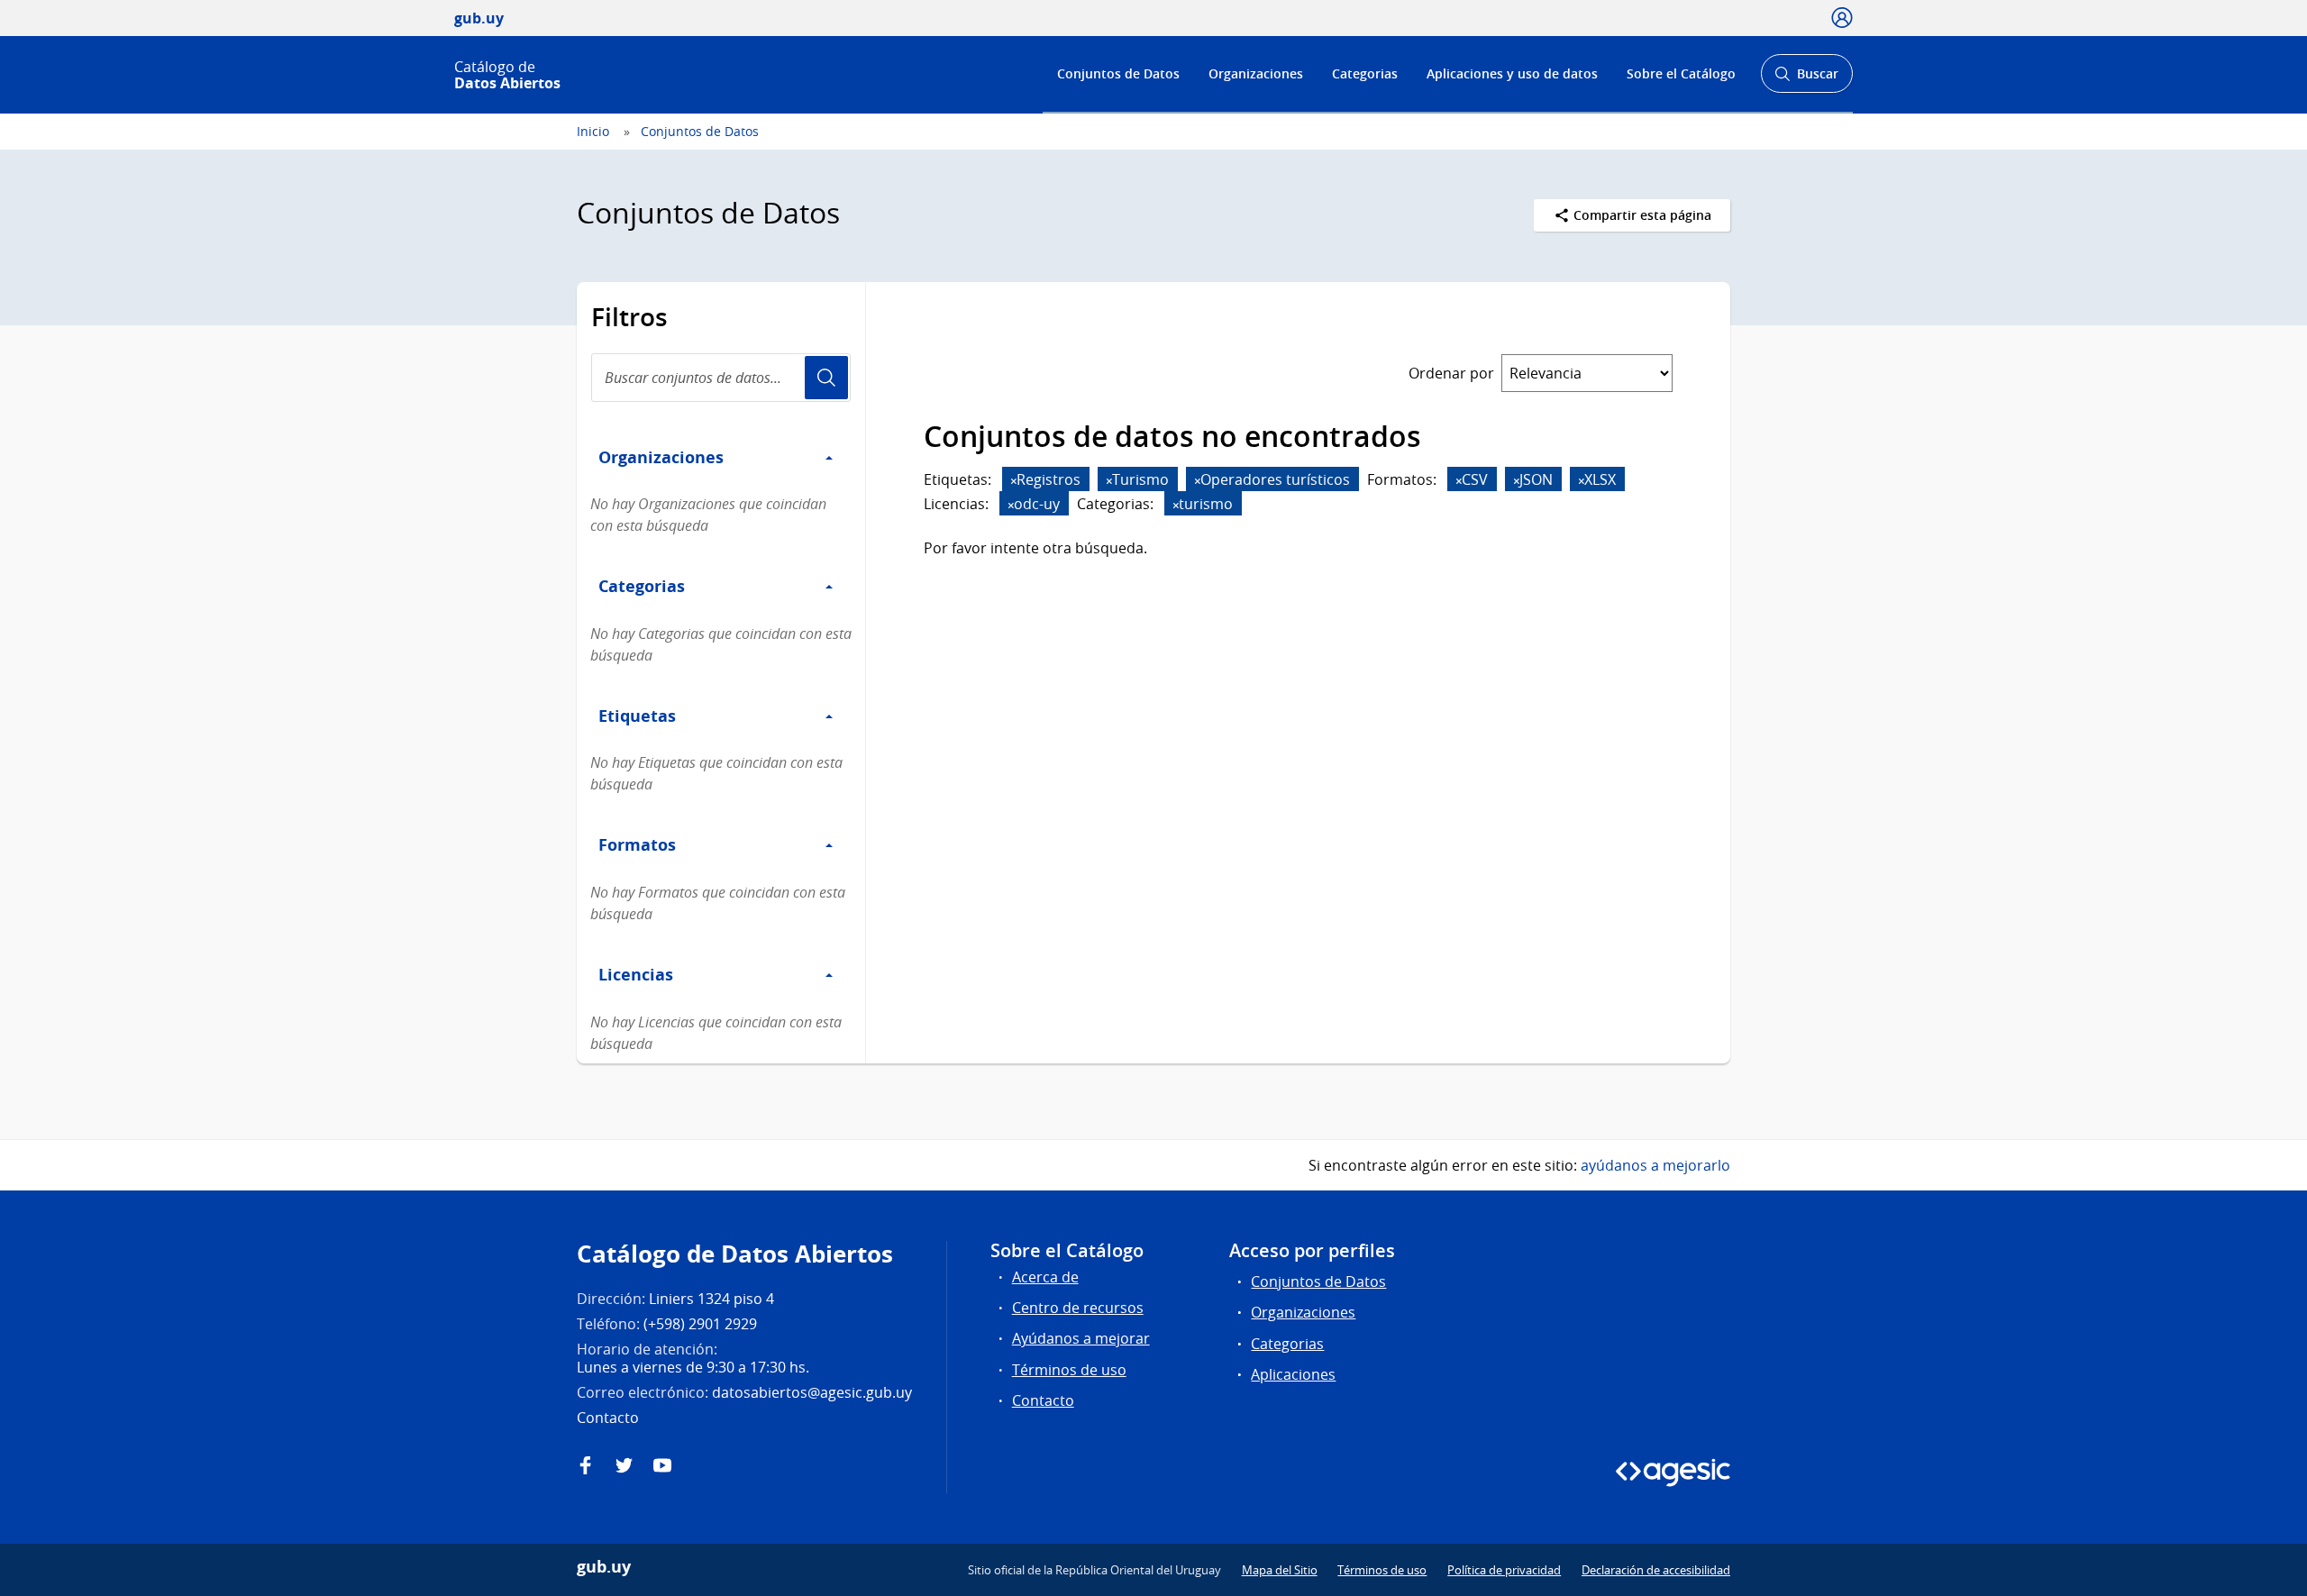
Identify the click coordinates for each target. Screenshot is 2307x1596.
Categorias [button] (642, 586)
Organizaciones (1256, 73)
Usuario (826, 378)
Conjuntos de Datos (1118, 73)
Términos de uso (1069, 1370)
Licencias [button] (636, 974)
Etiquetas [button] (637, 716)
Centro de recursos (1078, 1308)
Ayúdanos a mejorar (1081, 1338)
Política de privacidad (1504, 1570)
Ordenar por (1451, 373)
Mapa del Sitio (1280, 1570)
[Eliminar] (1014, 481)
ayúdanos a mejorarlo (1655, 1165)
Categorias (1365, 73)
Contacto (1043, 1400)
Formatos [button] (637, 844)
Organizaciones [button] (661, 457)
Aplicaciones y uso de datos (1512, 73)
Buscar (1806, 79)
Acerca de (1045, 1277)
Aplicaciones (1293, 1374)
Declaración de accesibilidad (1656, 1570)
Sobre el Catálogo (1681, 73)
